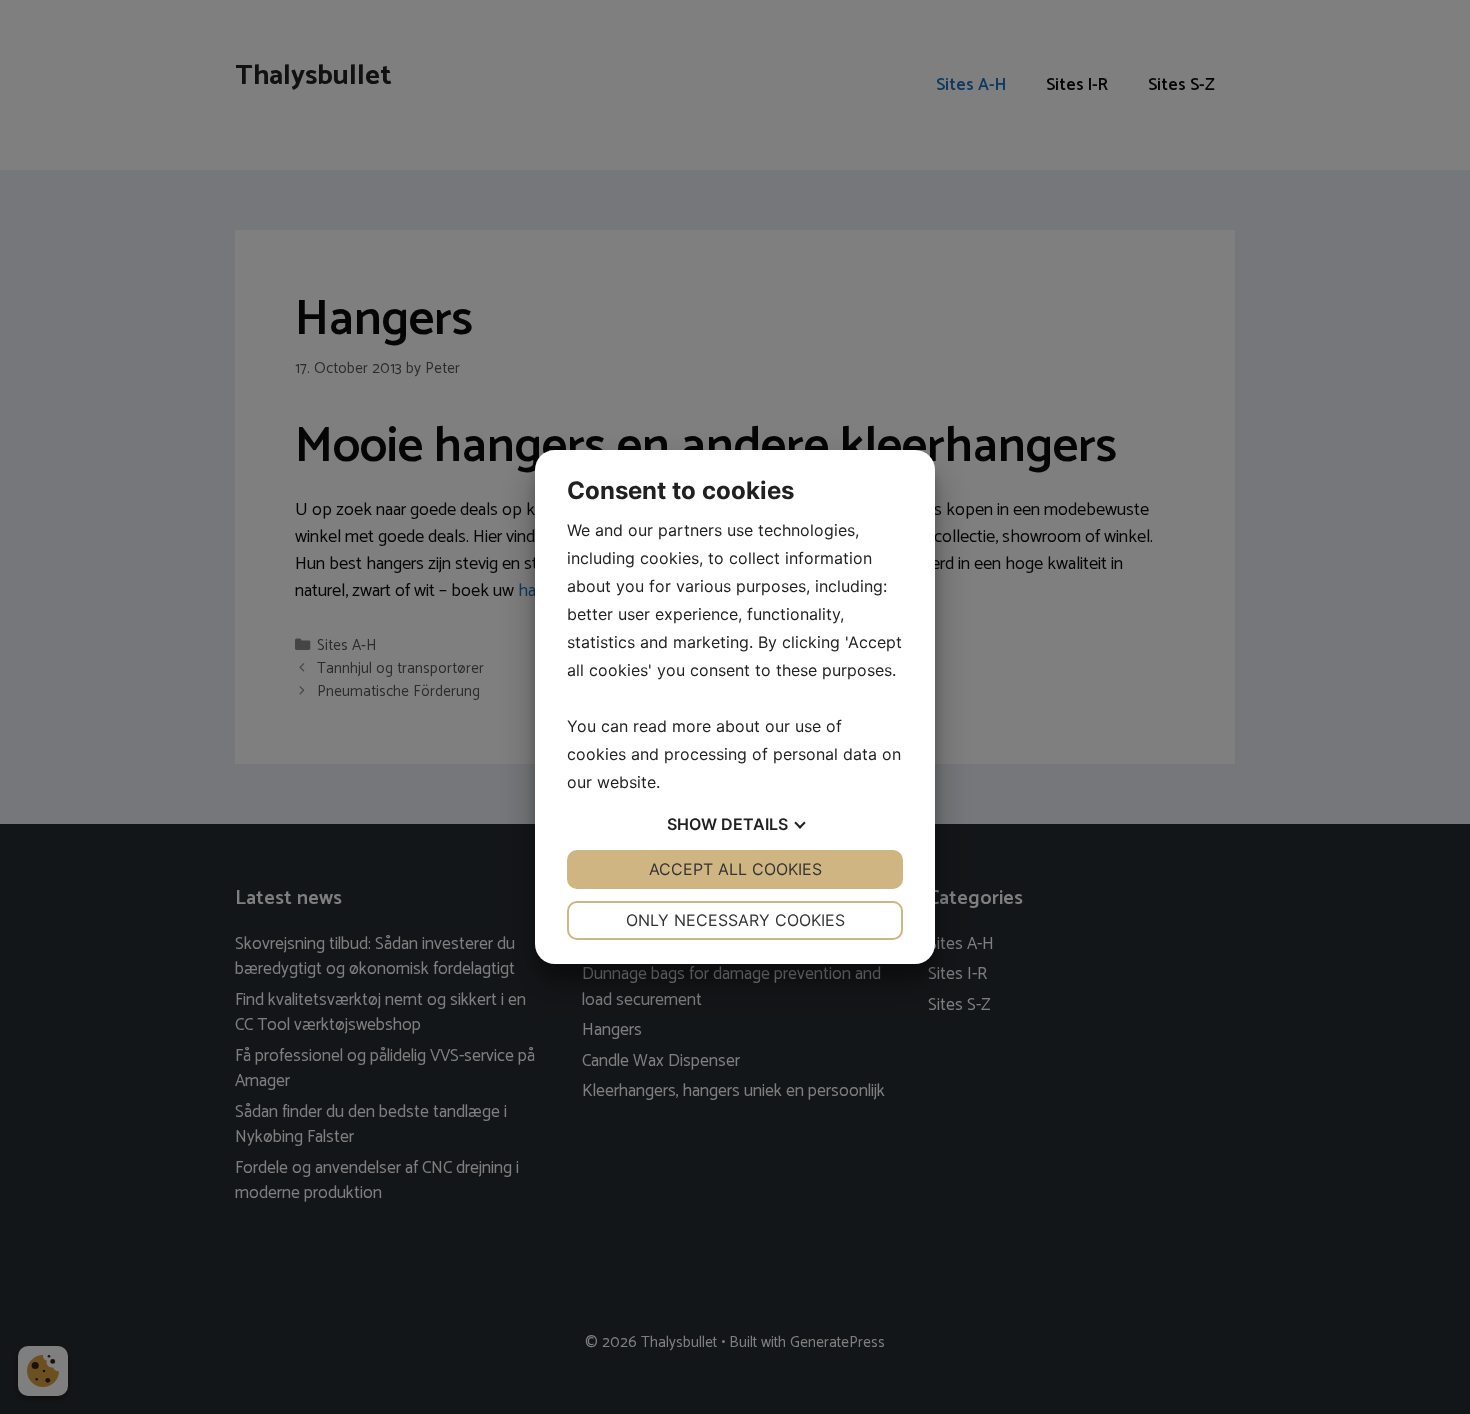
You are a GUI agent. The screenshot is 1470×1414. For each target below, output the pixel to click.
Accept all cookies (735, 869)
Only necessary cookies (735, 920)
